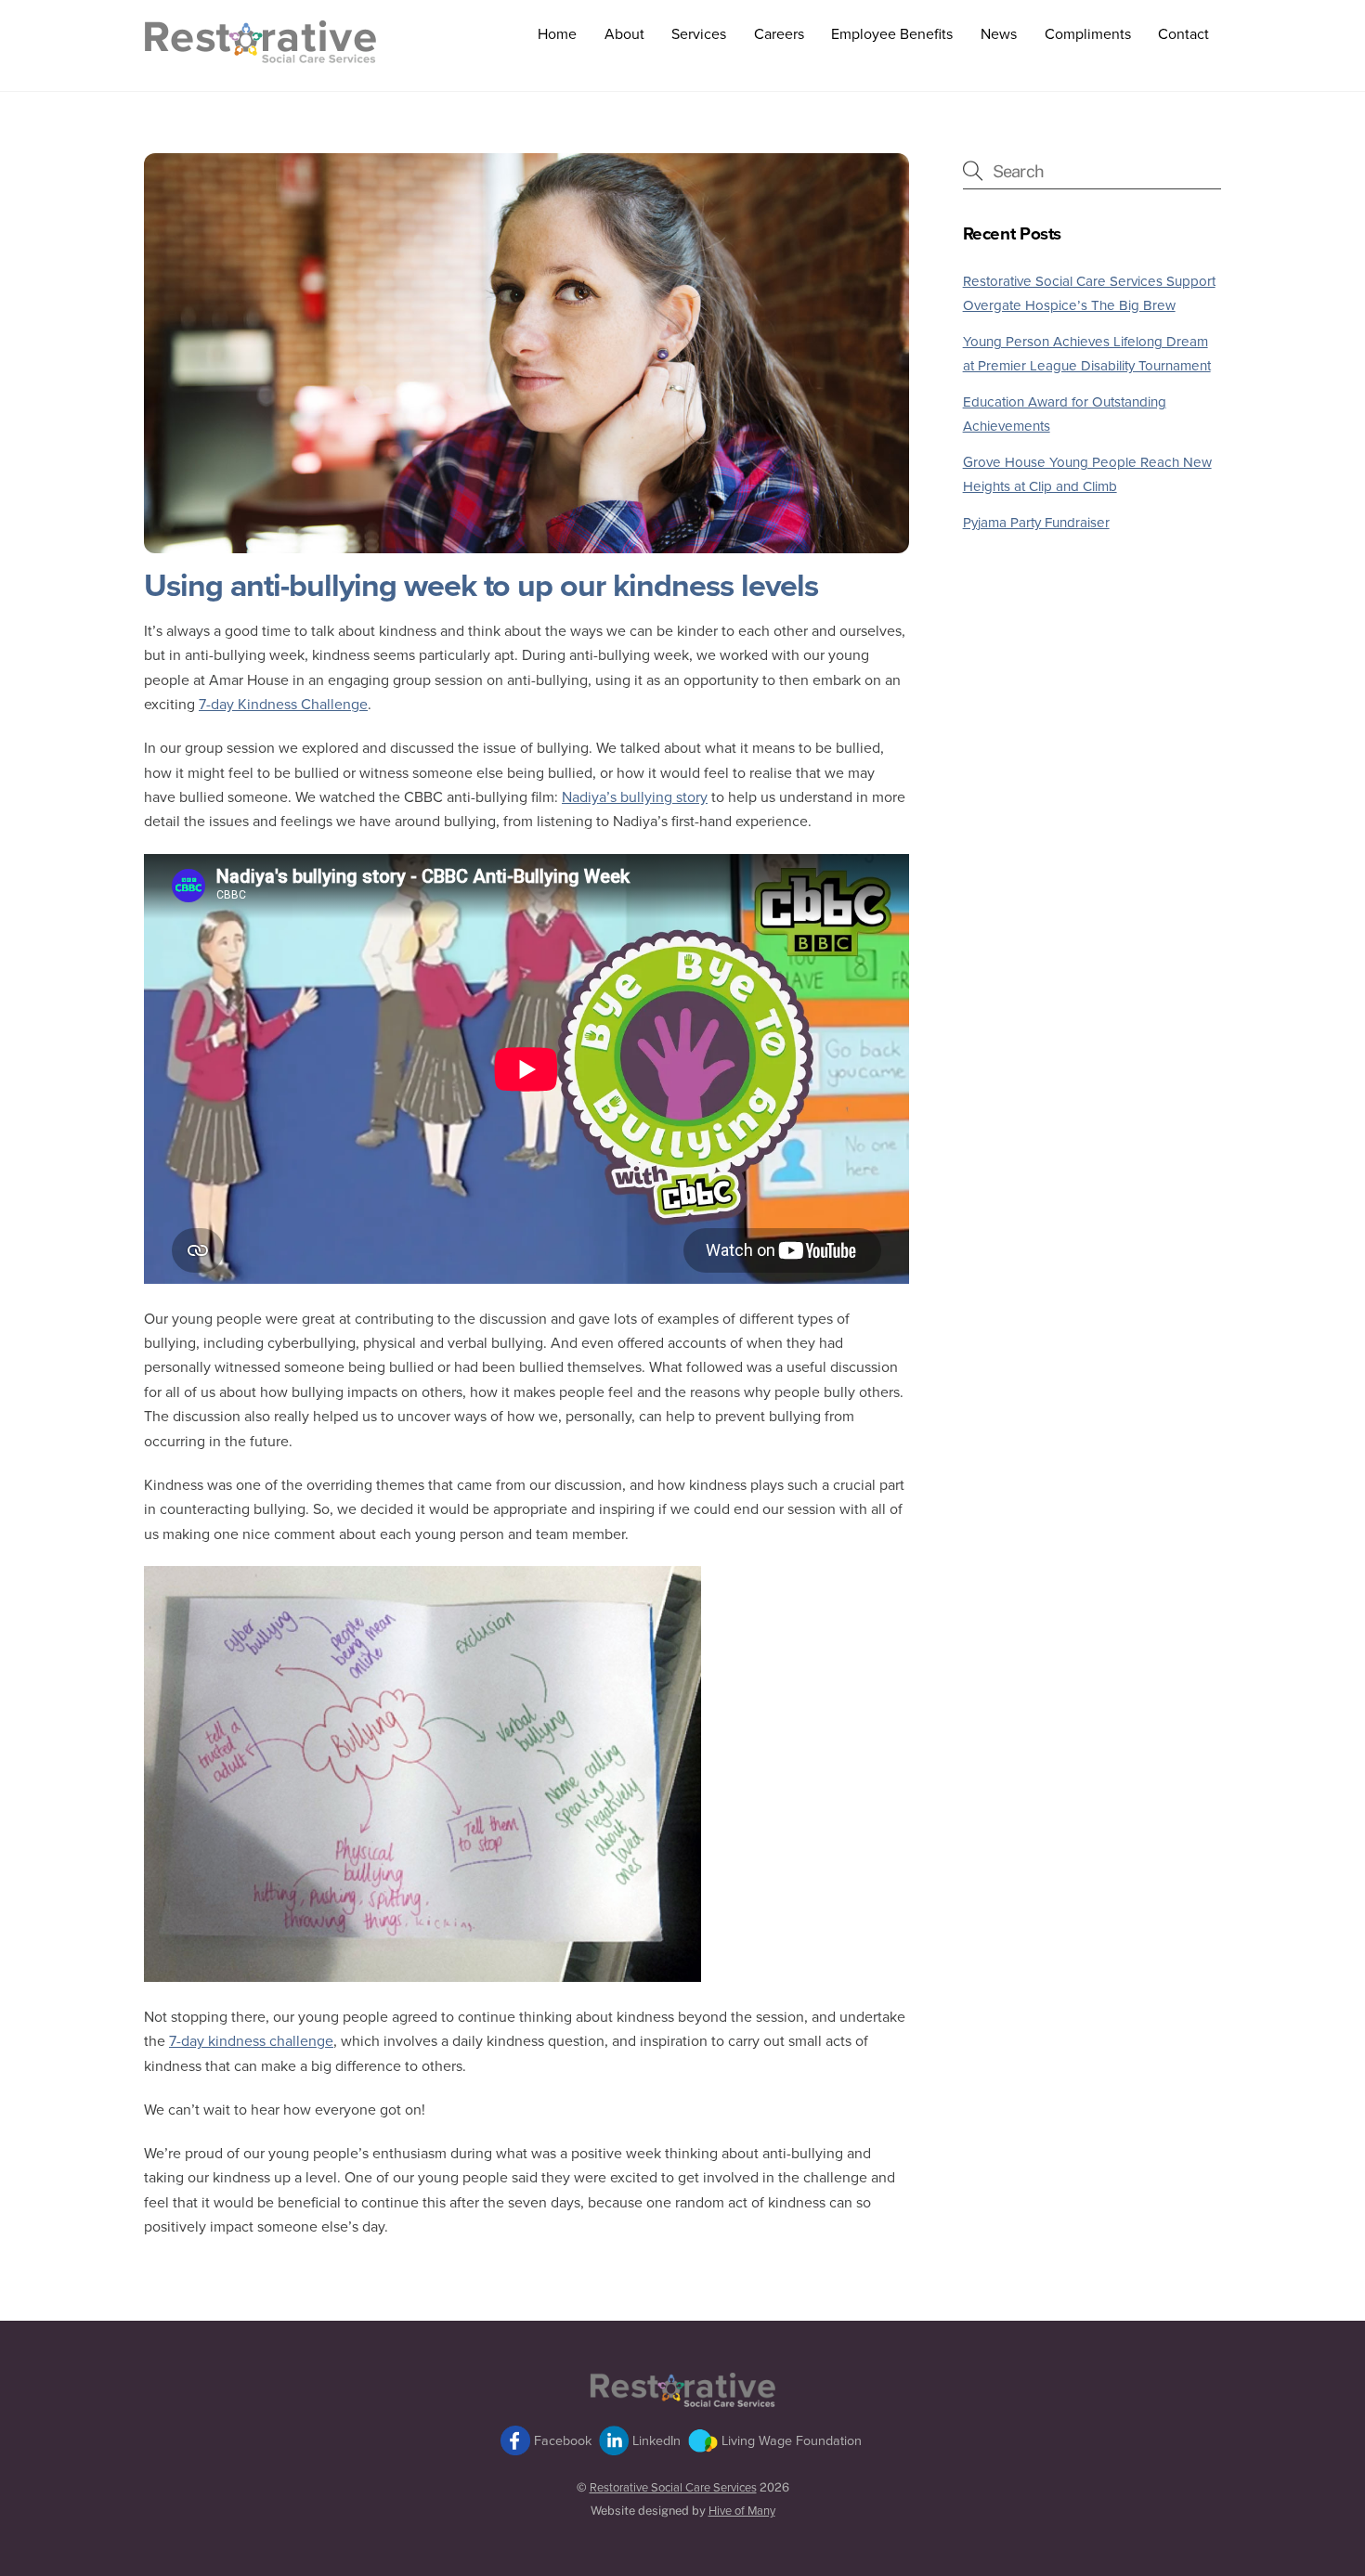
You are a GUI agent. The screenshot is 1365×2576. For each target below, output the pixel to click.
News (999, 34)
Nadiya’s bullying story (635, 797)
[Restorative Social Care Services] (260, 55)
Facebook (561, 2441)
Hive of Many (742, 2511)
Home (557, 34)
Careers (779, 34)
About (624, 34)
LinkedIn (655, 2441)
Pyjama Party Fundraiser (1036, 523)
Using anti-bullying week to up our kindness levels (481, 586)
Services (699, 34)
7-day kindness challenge (251, 2041)
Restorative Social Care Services (673, 2488)
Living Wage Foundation (790, 2441)
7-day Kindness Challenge (283, 705)
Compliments (1088, 34)
